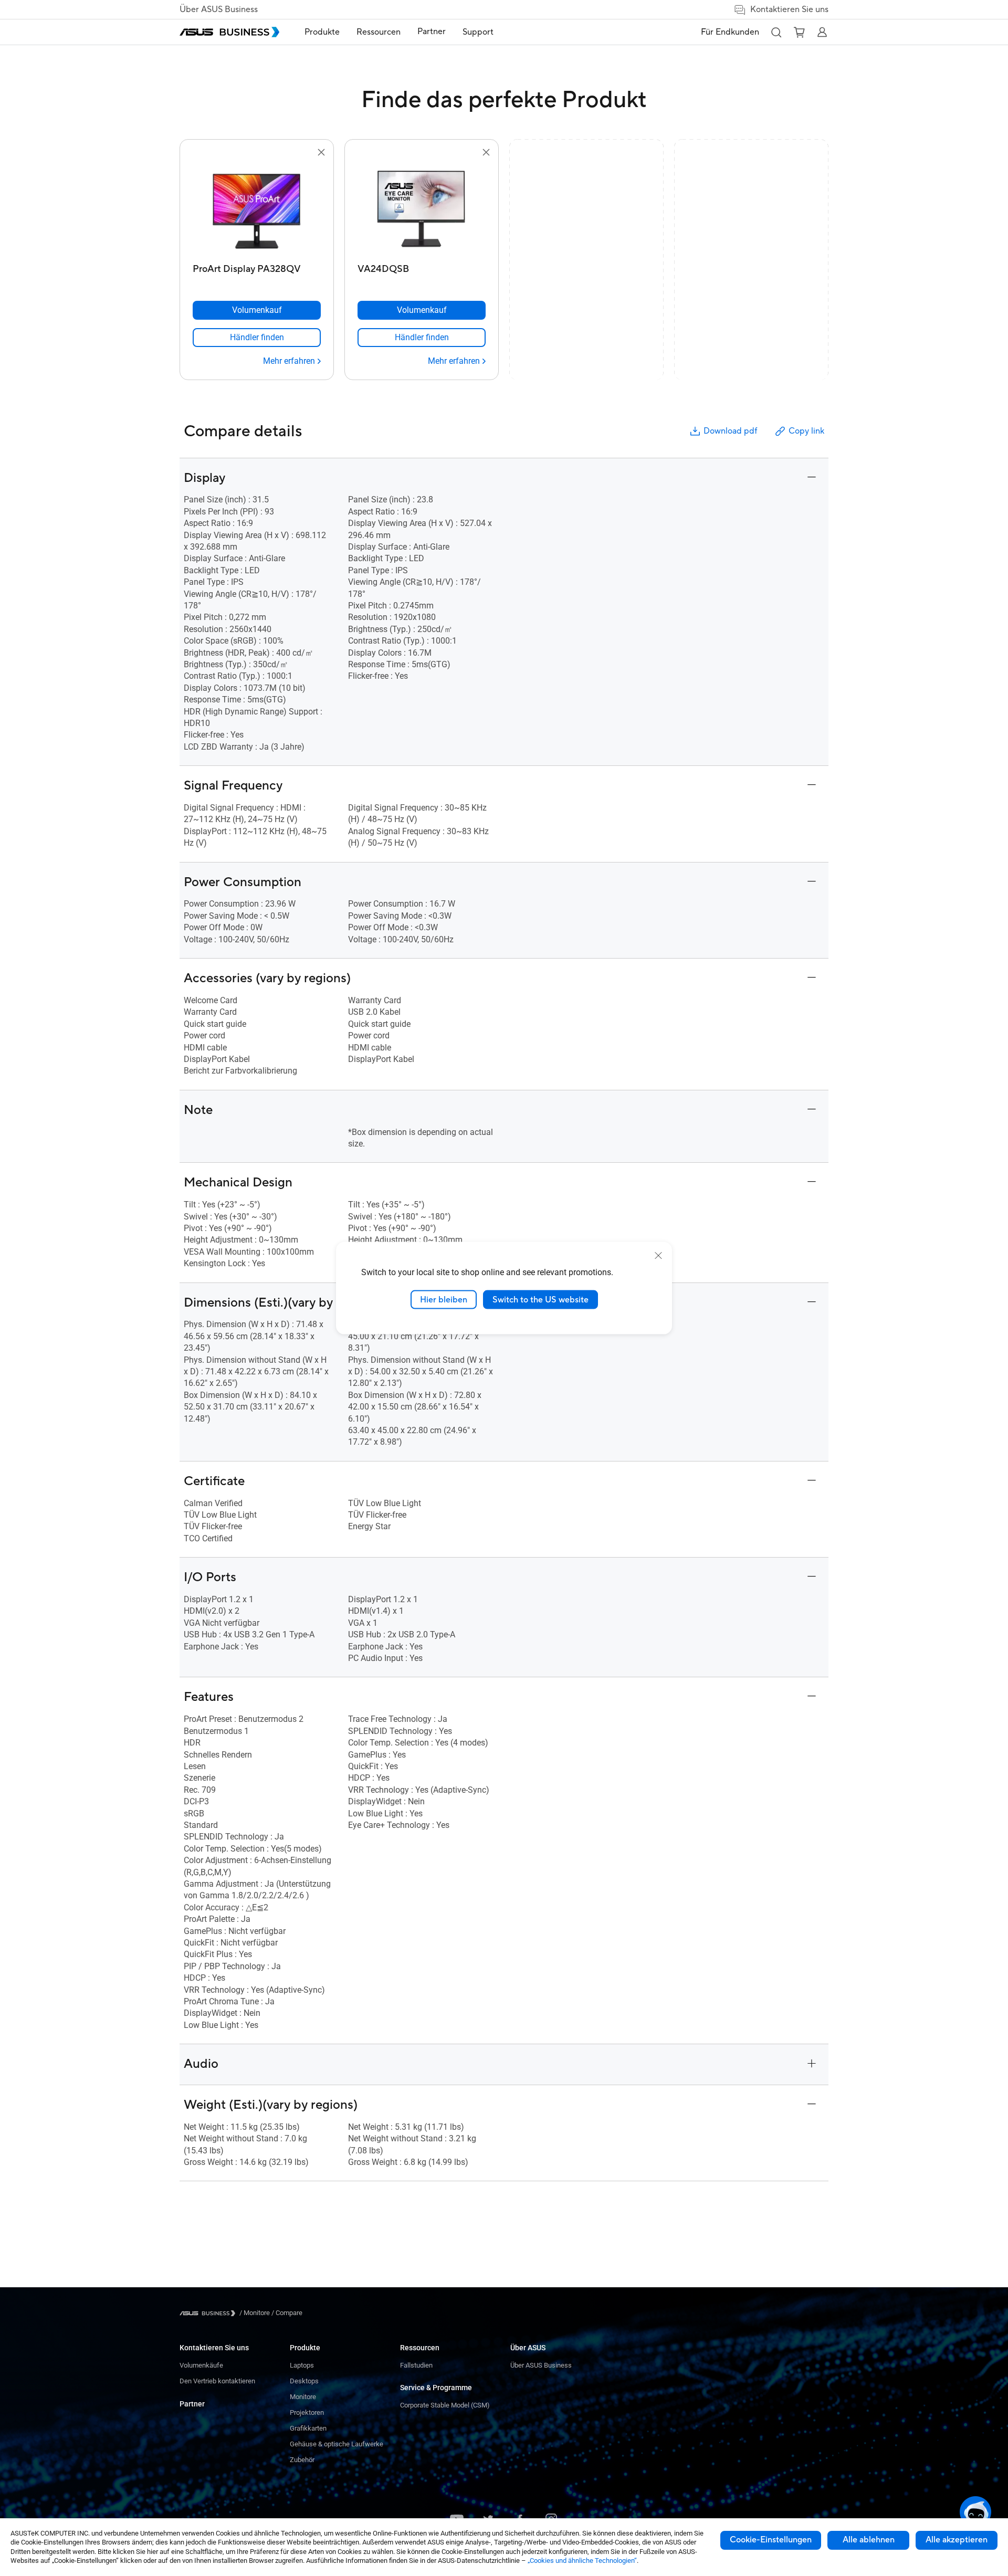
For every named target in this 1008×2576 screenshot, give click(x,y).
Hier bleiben (444, 1299)
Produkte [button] (322, 32)
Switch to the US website (540, 1299)
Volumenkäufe (201, 2365)
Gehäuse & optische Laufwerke (337, 2444)
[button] (776, 32)
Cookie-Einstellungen (771, 2540)
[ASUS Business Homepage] (229, 32)
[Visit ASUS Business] (209, 2313)
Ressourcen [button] (379, 32)
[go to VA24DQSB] (422, 209)
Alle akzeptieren (957, 2540)
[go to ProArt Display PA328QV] (257, 209)
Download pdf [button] (730, 431)
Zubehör (302, 2460)
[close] (658, 1255)
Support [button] (478, 32)
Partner (192, 2404)
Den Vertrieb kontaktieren (217, 2381)
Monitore (303, 2397)
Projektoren (307, 2412)
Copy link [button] (806, 431)
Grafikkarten (308, 2428)
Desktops (304, 2381)
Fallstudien (416, 2365)
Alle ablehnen (869, 2540)
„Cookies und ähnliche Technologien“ (582, 2561)
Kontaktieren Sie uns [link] (789, 9)
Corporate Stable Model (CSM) (445, 2405)
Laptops (302, 2365)
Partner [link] (432, 31)
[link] (257, 338)
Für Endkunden (730, 32)
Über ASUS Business (219, 9)
